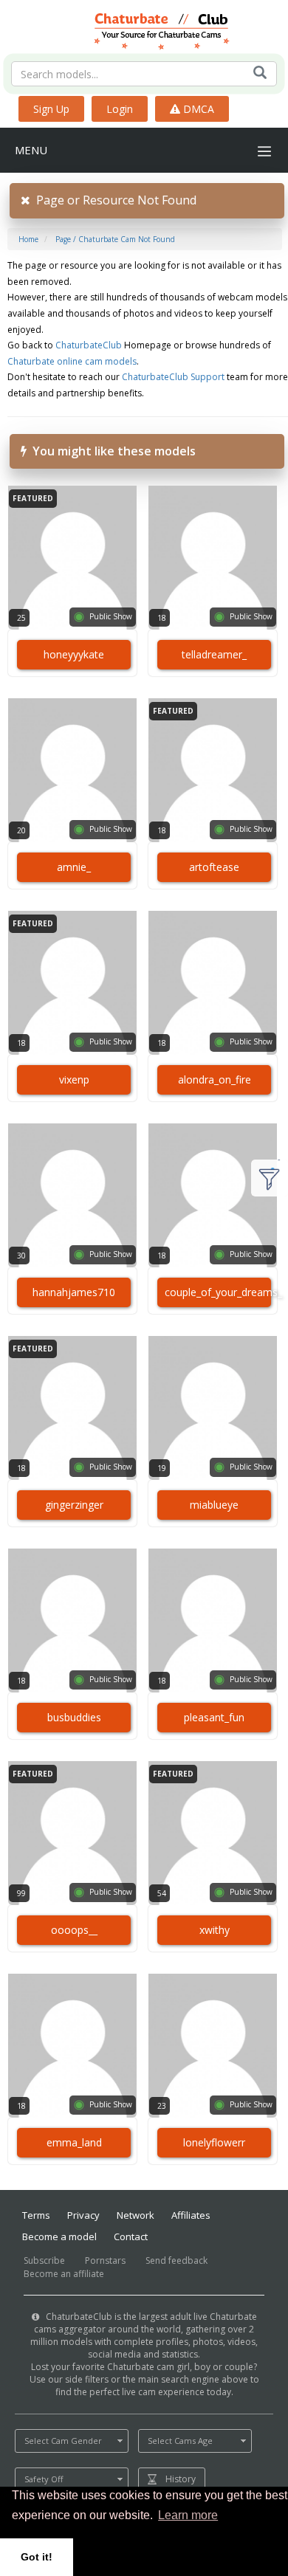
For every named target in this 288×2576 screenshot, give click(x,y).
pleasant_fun (214, 1717)
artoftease (214, 867)
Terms (36, 2215)
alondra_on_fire (215, 1079)
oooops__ (74, 1930)
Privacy (83, 2215)
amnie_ (74, 867)
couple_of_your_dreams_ (218, 1292)
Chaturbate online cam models (72, 361)
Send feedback (176, 2260)
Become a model (59, 2236)
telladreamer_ (214, 654)
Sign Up (51, 109)
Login (120, 109)
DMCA (197, 109)
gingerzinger (74, 1505)
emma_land (74, 2142)
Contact (131, 2236)
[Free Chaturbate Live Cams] (144, 30)
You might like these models (111, 451)
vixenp (74, 1079)
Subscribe (44, 2260)
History (181, 2479)
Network (136, 2215)
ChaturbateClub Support (173, 377)
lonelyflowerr (214, 2142)
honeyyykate (74, 654)
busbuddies (74, 1717)
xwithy (215, 1930)
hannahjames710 (74, 1292)
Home (28, 239)
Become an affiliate (64, 2274)
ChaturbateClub (89, 345)
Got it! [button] (37, 2557)
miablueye (214, 1505)
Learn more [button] (188, 2515)
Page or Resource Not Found (113, 200)
